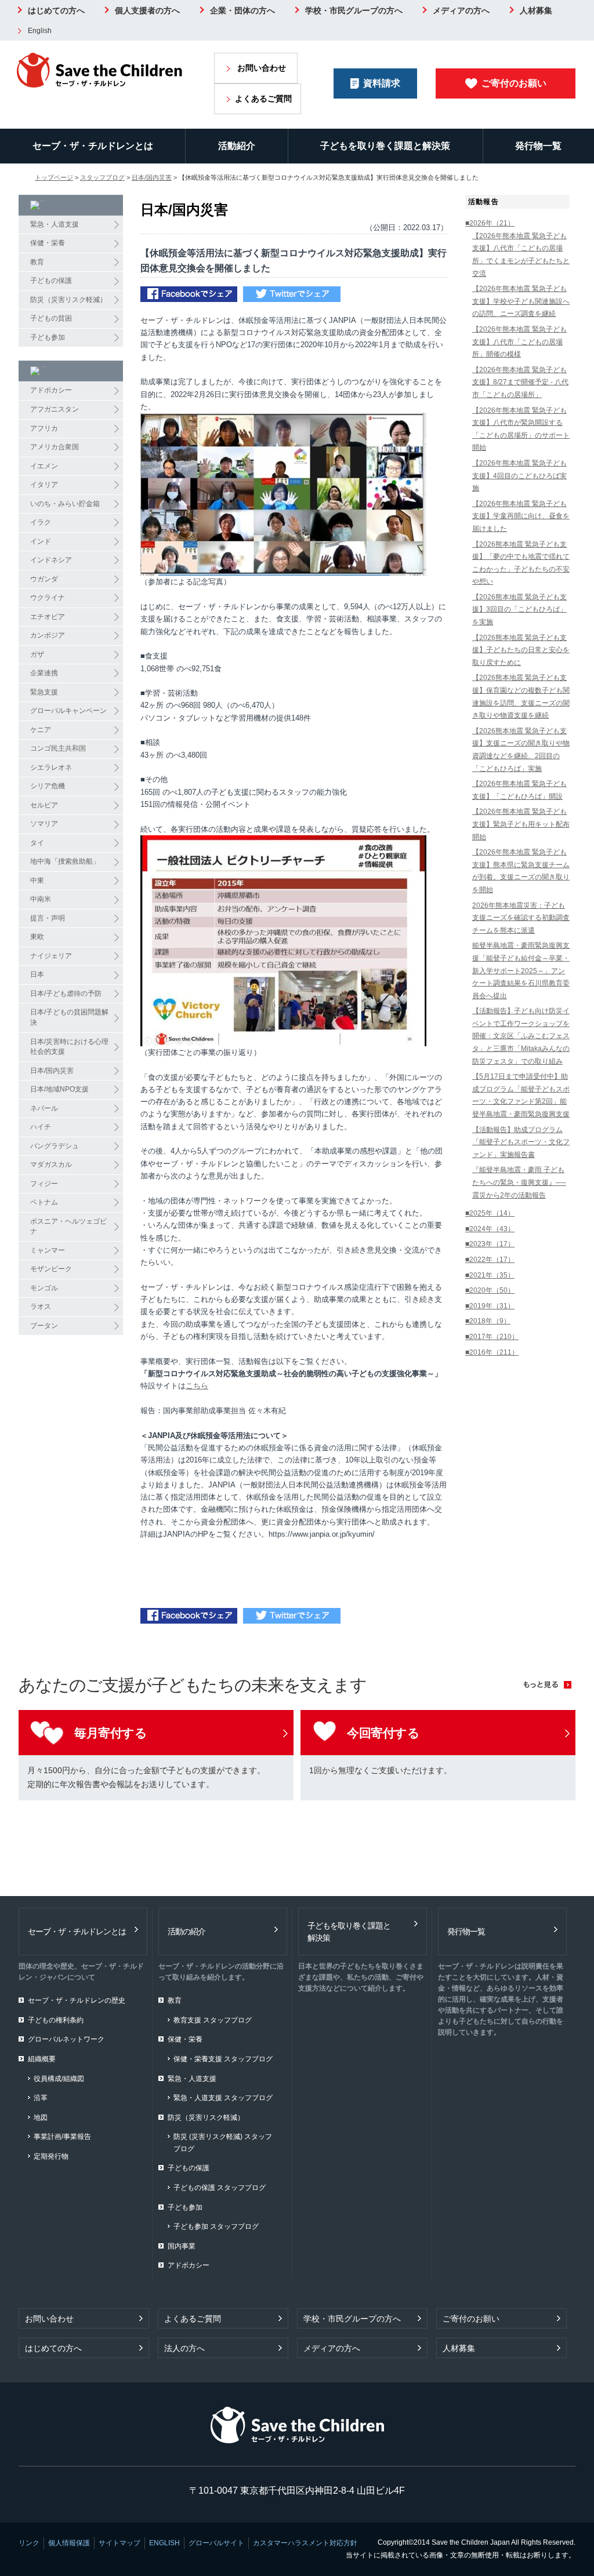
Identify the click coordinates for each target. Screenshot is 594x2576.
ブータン (44, 1326)
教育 (37, 262)
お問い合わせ (262, 68)
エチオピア (48, 617)
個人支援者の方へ (147, 10)
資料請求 (382, 83)
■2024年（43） (490, 1229)
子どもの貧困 (51, 318)
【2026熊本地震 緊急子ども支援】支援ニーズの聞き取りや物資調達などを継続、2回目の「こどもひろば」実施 (521, 750)
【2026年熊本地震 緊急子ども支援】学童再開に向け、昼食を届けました (521, 516)
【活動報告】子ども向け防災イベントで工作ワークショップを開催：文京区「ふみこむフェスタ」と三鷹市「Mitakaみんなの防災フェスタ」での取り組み (521, 1036)
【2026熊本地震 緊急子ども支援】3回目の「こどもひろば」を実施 (519, 610)
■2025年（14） (490, 1213)
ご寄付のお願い (514, 83)
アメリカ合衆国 (55, 447)
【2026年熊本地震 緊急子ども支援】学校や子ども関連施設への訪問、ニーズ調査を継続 (521, 301)
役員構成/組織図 (59, 2079)
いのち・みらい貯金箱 (65, 504)
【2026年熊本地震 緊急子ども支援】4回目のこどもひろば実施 (519, 476)
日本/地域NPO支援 (59, 1089)
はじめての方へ (56, 10)
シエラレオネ (51, 767)
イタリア (44, 485)
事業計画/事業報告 (62, 2137)
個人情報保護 (69, 2543)
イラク (41, 522)
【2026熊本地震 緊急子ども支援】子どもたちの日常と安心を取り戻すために (521, 650)
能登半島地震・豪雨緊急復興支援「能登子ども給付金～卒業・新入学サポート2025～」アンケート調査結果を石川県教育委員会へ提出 (521, 970)
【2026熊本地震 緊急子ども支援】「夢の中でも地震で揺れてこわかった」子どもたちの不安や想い (521, 563)
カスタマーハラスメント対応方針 (305, 2543)
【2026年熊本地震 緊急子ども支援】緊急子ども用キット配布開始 (521, 824)
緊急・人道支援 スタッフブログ (223, 2098)
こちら (197, 1386)
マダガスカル (51, 1165)
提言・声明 (48, 918)
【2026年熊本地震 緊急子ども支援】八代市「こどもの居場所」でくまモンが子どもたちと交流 (521, 255)
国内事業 (182, 2246)
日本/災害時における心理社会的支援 (69, 1047)
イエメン (44, 466)
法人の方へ (184, 2348)
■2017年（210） (492, 1337)
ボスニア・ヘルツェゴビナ (68, 1227)
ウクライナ (48, 598)
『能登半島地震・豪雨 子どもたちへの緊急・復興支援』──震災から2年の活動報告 (519, 1182)
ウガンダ (44, 579)
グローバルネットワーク (66, 2039)
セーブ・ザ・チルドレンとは (93, 146)
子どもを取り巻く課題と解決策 (385, 146)
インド (41, 541)
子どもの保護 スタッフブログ (220, 2188)
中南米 (41, 899)
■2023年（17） (490, 1244)
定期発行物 (51, 2156)
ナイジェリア (51, 956)
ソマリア (44, 824)
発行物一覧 (538, 146)
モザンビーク (51, 1269)
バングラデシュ (55, 1146)
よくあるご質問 (263, 99)
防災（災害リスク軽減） (68, 300)
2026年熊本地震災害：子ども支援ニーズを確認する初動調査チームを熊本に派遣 (521, 918)
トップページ (54, 177)
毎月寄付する (111, 1733)
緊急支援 (44, 692)
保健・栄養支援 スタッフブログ (223, 2059)
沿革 (41, 2098)
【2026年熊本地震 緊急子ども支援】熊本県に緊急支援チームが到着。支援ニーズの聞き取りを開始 (521, 871)
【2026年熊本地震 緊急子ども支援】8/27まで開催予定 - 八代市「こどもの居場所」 (520, 382)
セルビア (44, 805)
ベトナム (44, 1202)
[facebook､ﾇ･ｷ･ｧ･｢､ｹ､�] (189, 295)
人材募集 (536, 10)
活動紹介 (237, 146)
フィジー (44, 1184)
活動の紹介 (186, 1931)
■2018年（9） (488, 1321)
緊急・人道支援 (55, 224)
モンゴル (44, 1288)
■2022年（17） (490, 1260)
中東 (37, 881)
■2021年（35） (490, 1275)
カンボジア (48, 635)
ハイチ (41, 1127)
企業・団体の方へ (242, 10)
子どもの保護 (51, 281)
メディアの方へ (461, 10)
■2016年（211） (492, 1352)
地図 (41, 2117)
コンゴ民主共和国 (58, 748)
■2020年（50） (490, 1290)
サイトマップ (119, 2543)
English (40, 31)
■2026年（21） (490, 223)
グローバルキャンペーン (68, 711)
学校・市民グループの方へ (354, 10)
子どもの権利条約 (56, 2020)
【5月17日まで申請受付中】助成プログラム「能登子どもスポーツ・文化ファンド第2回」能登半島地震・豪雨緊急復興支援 (521, 1095)
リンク (29, 2543)
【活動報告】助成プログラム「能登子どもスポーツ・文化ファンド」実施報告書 (521, 1142)
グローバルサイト (216, 2543)
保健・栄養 (48, 243)
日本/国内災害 (152, 177)
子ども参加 (48, 337)
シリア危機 (48, 786)
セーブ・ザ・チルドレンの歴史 (77, 2000)
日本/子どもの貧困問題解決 (69, 1017)
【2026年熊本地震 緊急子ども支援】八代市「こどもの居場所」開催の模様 (519, 342)
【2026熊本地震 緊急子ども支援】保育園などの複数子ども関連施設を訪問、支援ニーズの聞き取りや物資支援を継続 (521, 696)
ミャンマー (48, 1250)
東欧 (37, 937)
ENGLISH (164, 2543)
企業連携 (44, 673)
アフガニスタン (55, 409)
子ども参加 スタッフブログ (216, 2226)
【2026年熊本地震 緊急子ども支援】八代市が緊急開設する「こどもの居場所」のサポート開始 (521, 429)
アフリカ (44, 428)
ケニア (41, 730)
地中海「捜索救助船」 (65, 861)
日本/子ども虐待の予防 (66, 994)
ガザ (37, 654)
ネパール (44, 1108)
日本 (37, 974)
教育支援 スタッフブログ (213, 2020)
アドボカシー (51, 390)
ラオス (41, 1307)
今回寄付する (383, 1733)
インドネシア (51, 560)
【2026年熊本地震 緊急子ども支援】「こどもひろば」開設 (519, 790)
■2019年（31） (490, 1306)
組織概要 (42, 2059)
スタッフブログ (102, 177)
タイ (37, 843)
